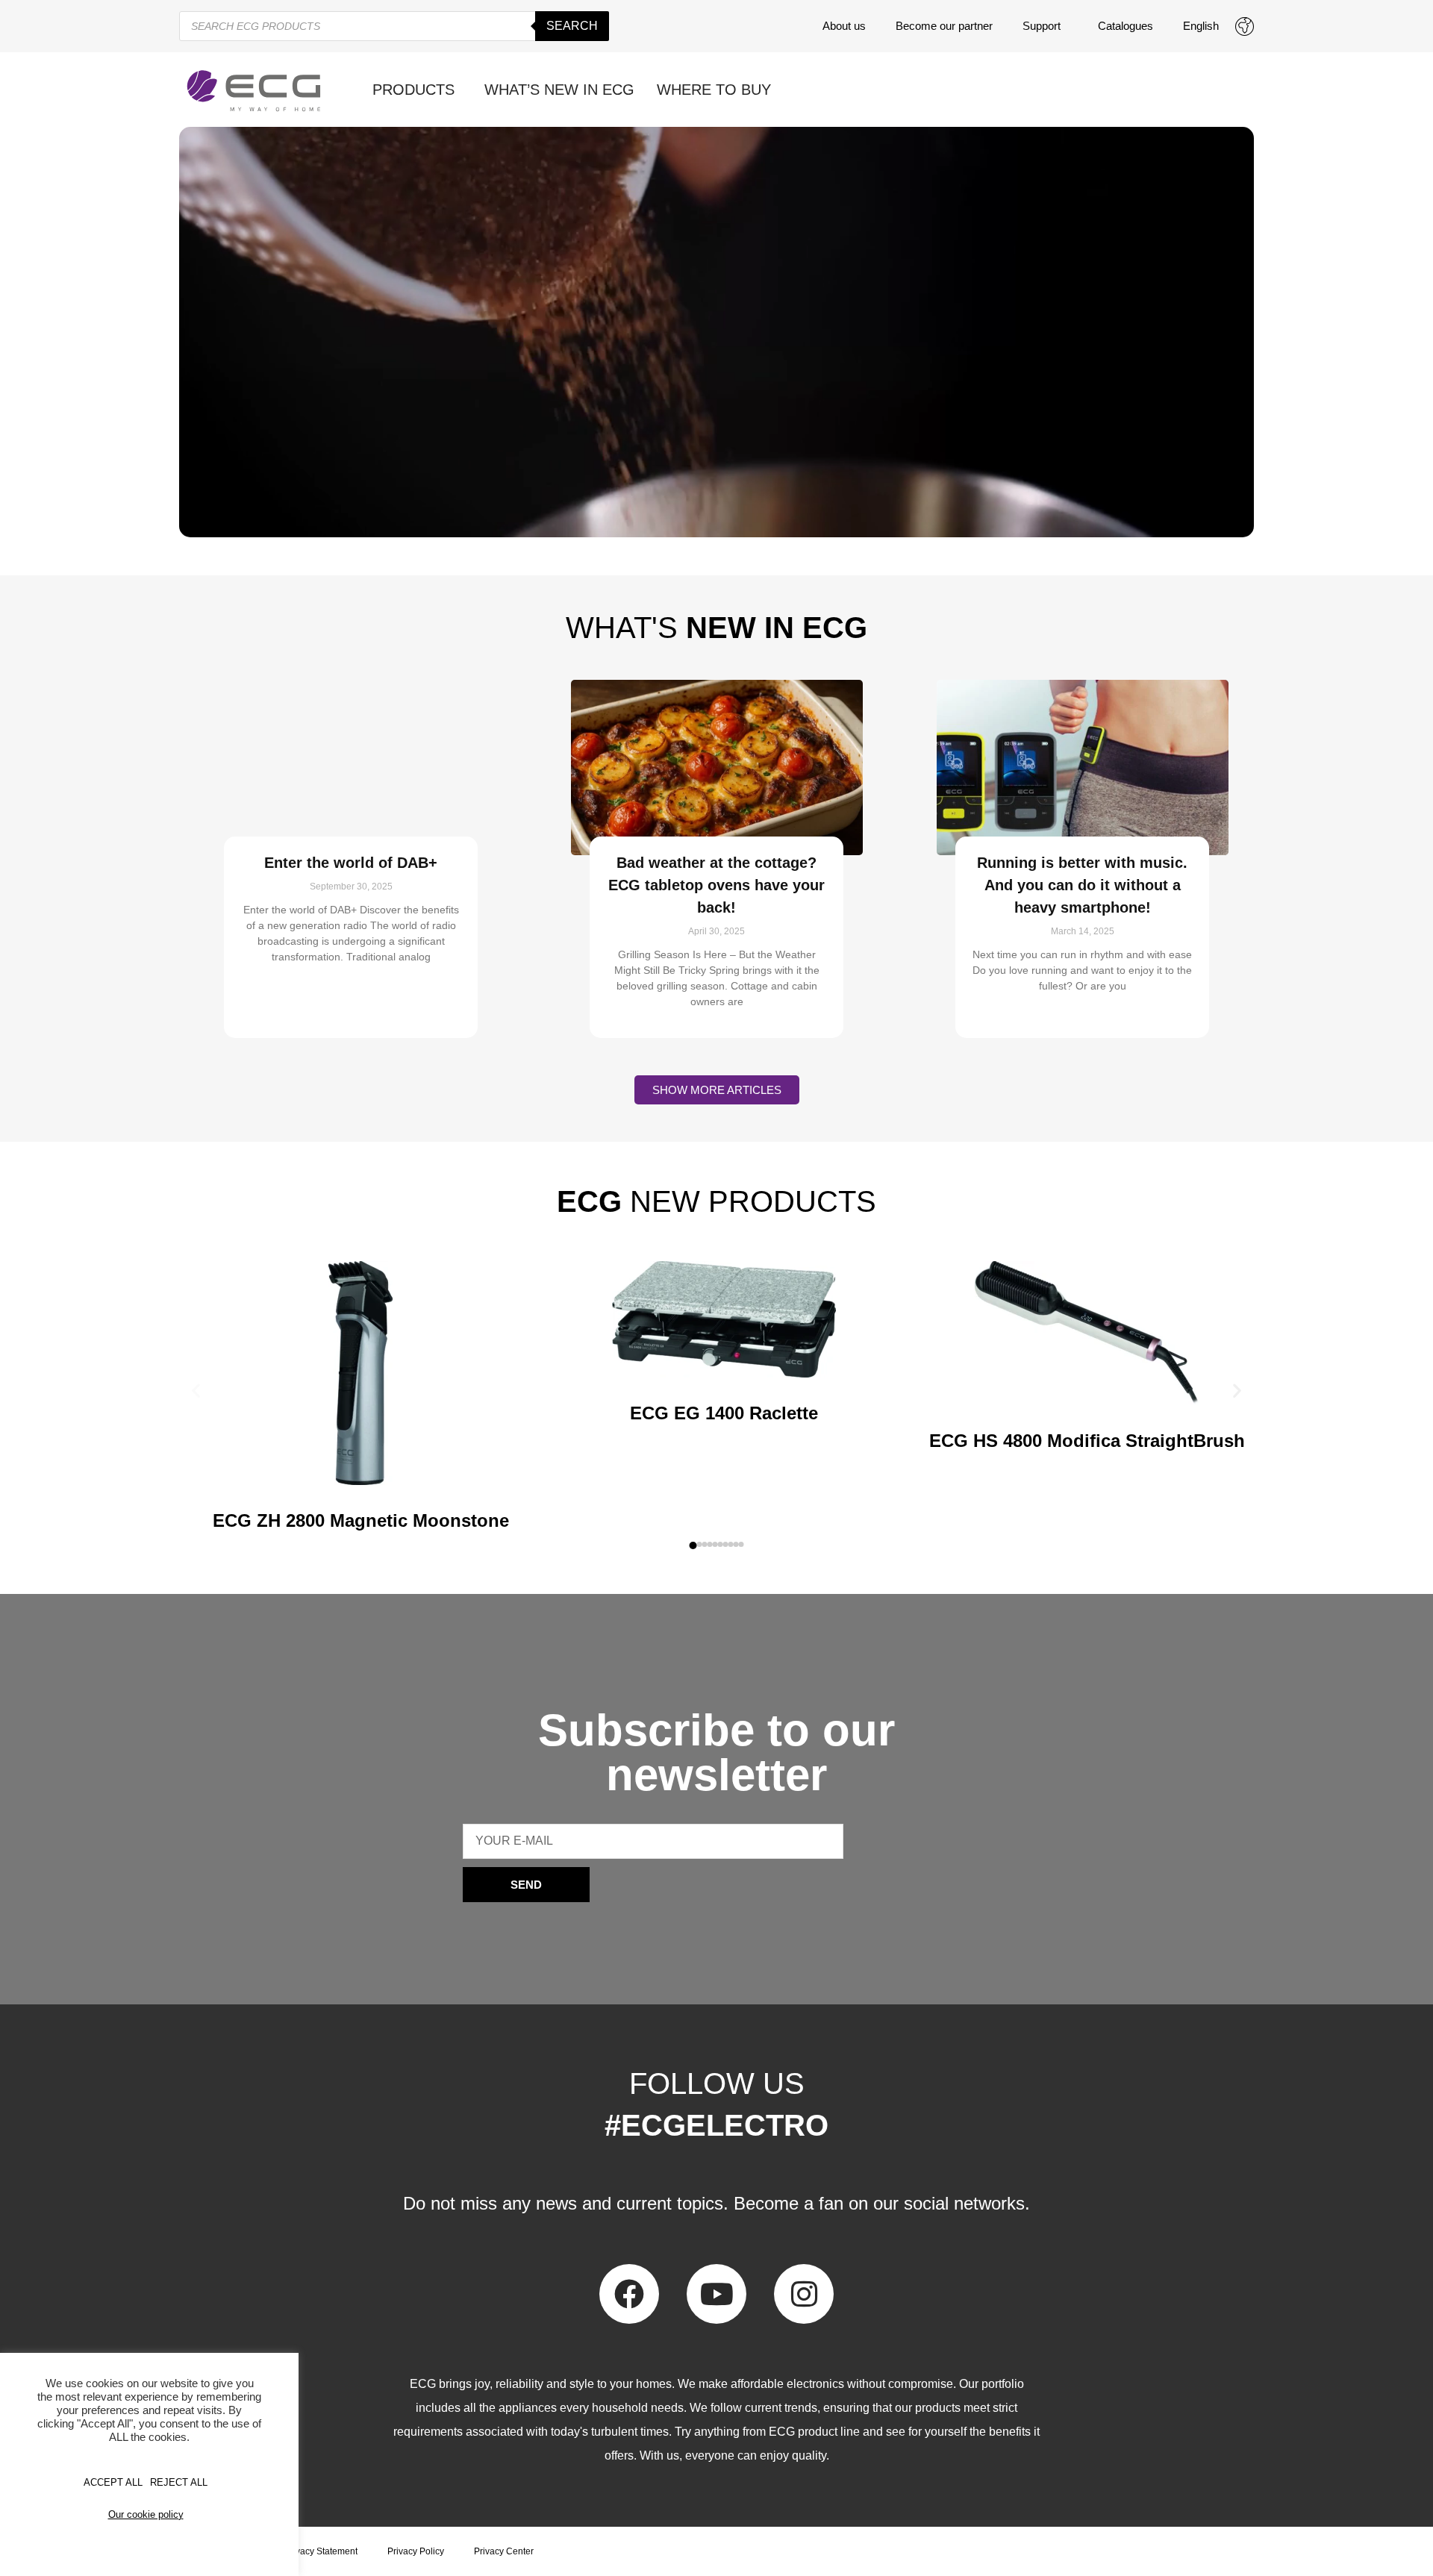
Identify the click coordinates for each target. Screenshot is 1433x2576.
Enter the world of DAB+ (351, 863)
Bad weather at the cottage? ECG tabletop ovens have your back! (716, 885)
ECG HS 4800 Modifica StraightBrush (1087, 1441)
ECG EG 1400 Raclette (724, 1413)
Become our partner (944, 26)
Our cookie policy (146, 2514)
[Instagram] (804, 2294)
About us (844, 26)
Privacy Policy (416, 2551)
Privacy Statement (321, 2551)
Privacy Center (504, 2551)
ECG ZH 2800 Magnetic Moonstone (361, 1520)
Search (572, 26)
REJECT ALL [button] (179, 2482)
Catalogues (1126, 26)
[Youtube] (716, 2294)
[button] (196, 1390)
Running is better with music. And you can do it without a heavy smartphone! (1082, 885)
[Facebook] (629, 2294)
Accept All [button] (113, 2482)
